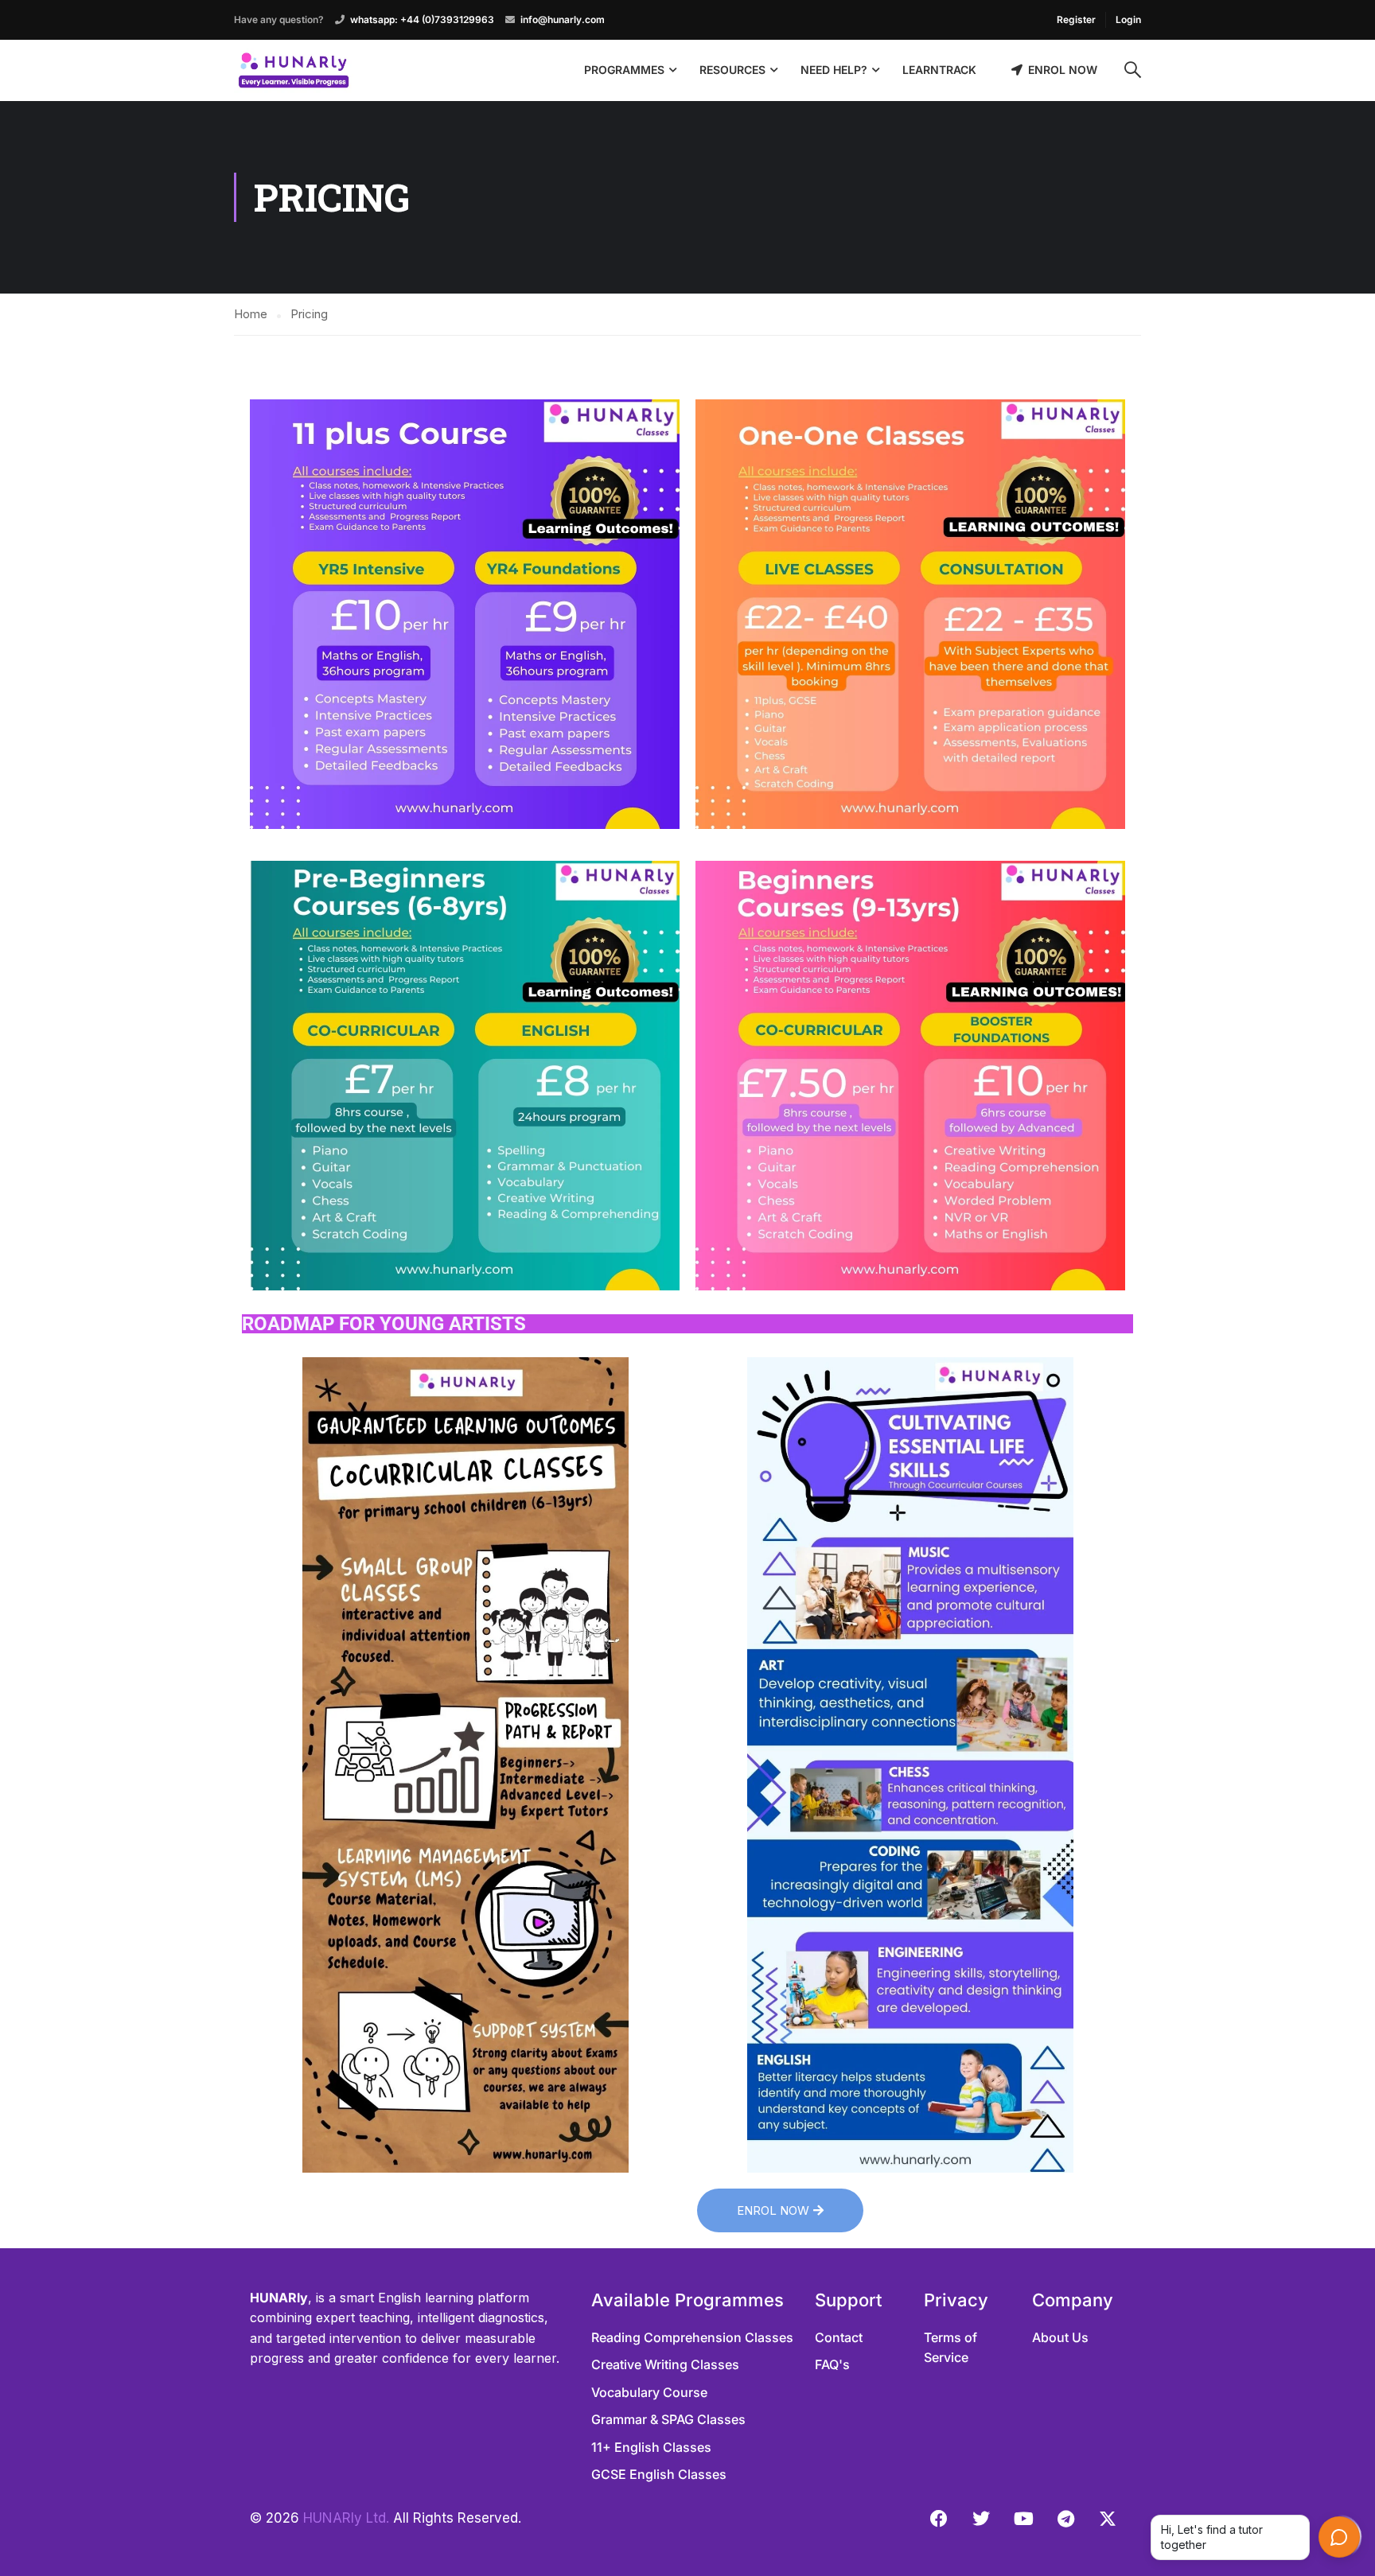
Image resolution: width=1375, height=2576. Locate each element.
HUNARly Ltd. (346, 2518)
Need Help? (834, 70)
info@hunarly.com (563, 19)
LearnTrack (939, 70)
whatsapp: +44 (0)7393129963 (422, 19)
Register (1076, 19)
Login (1128, 19)
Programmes (624, 70)
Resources (732, 70)
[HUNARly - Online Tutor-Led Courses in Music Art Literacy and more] (294, 70)
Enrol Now (1063, 70)
